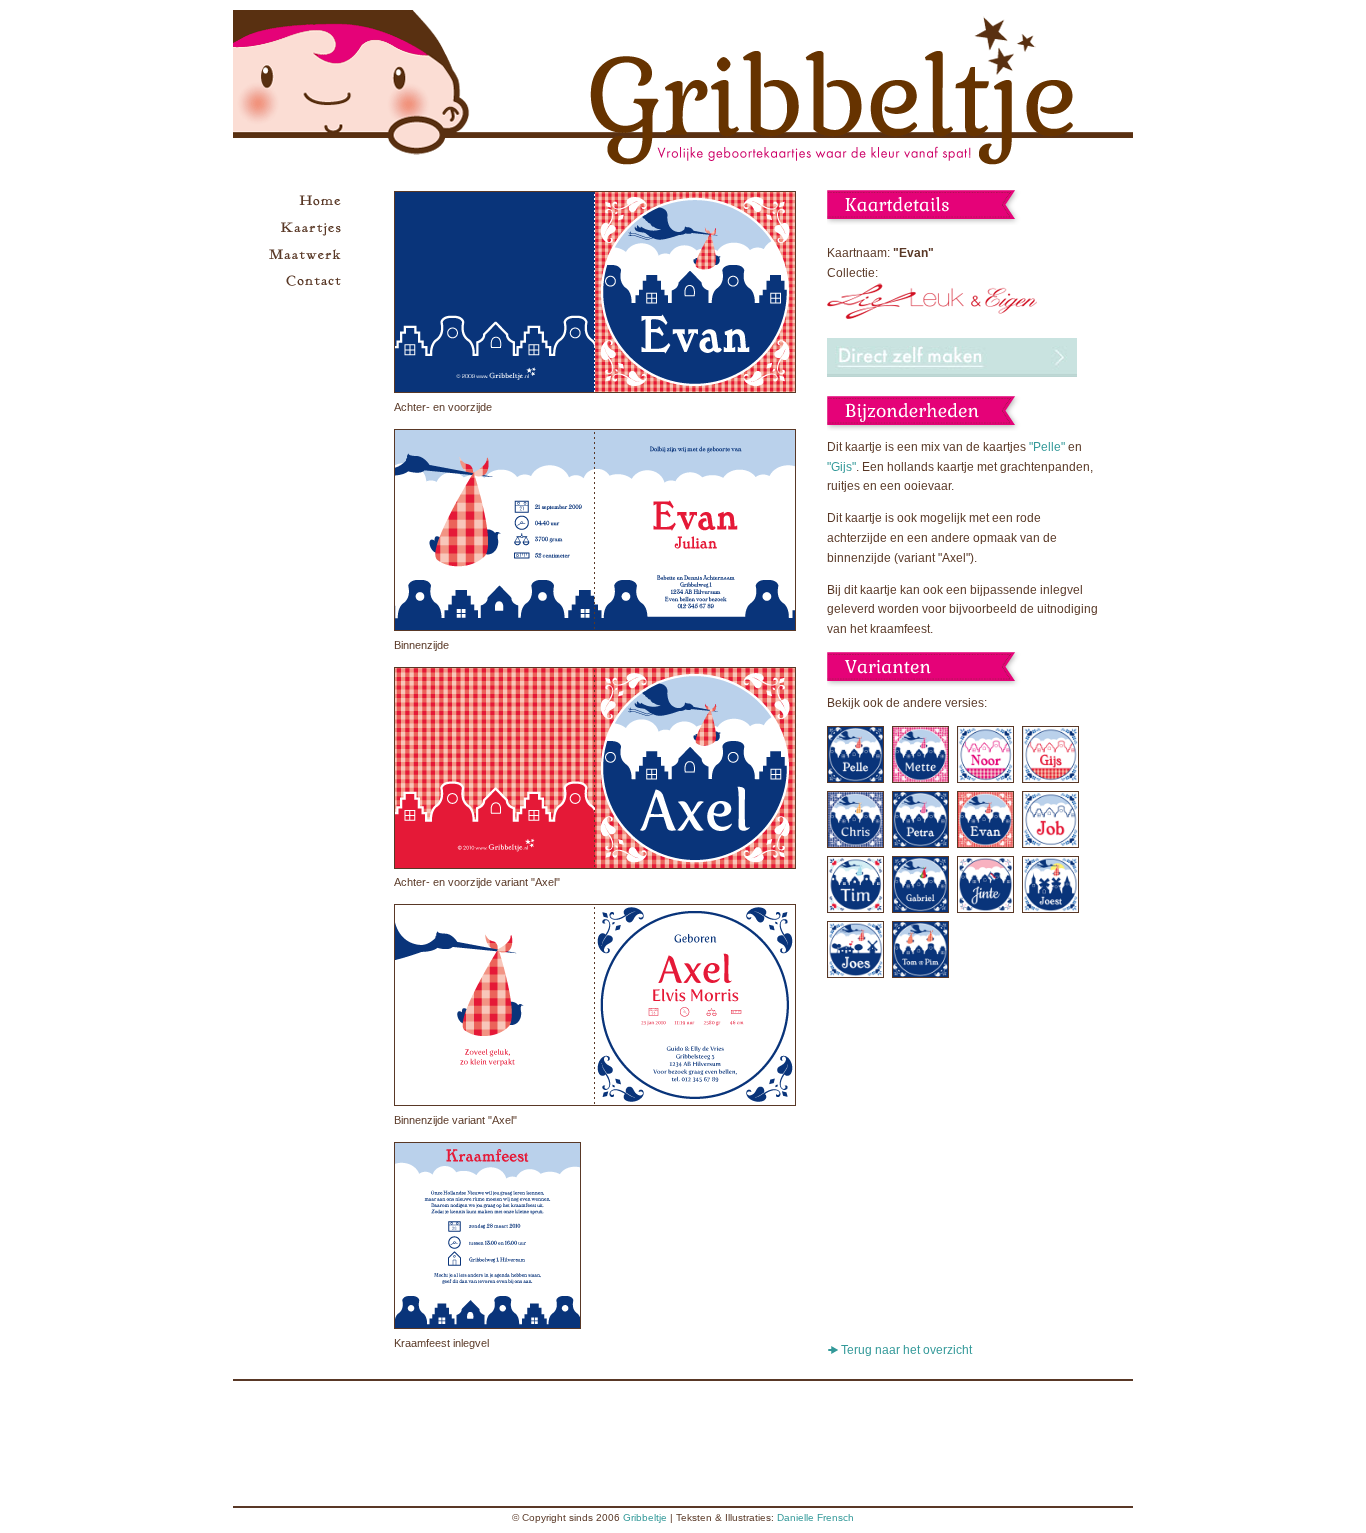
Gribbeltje (645, 1517)
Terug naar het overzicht (906, 1350)
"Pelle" (1047, 447)
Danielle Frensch (815, 1517)
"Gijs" (841, 467)
